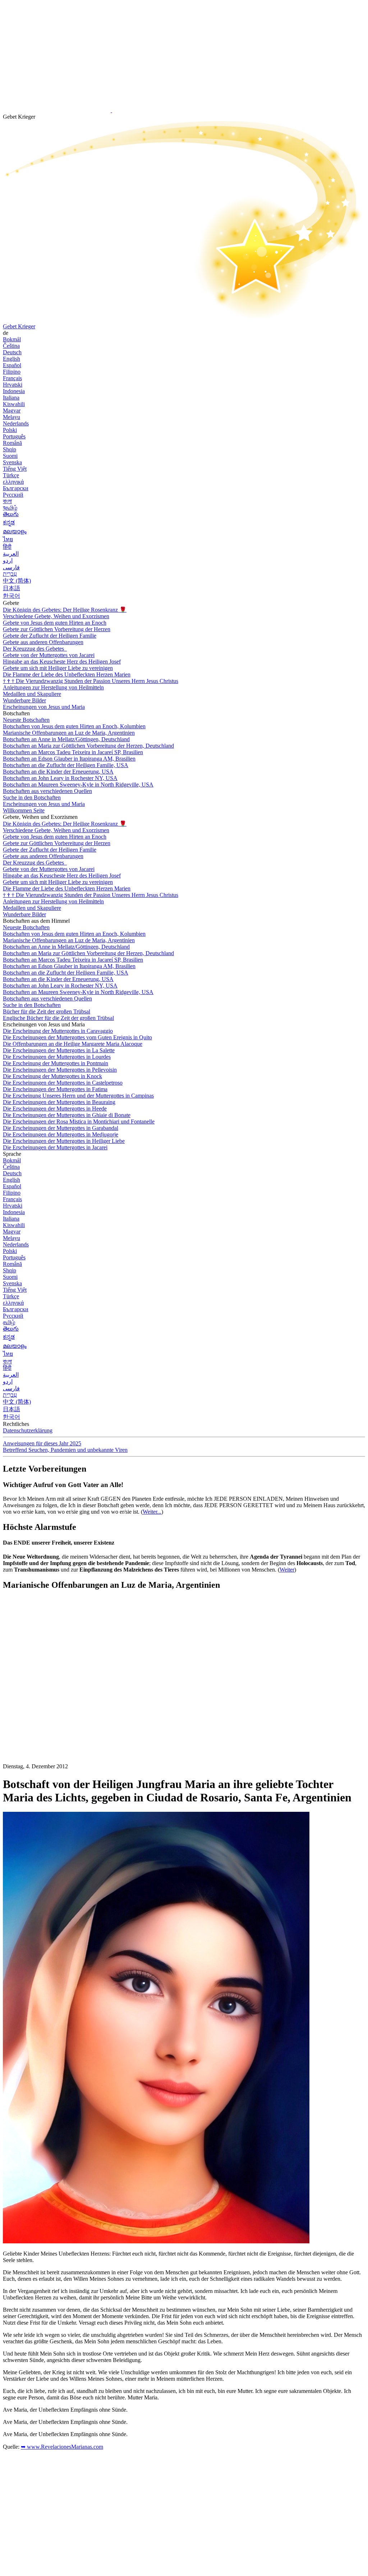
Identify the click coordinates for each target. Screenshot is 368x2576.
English (11, 359)
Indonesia (14, 391)
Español (12, 365)
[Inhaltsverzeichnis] (57, 1704)
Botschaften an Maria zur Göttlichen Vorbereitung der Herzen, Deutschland (88, 746)
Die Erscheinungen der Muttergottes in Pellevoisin (60, 1070)
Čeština (11, 346)
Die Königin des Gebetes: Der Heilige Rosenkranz (65, 610)
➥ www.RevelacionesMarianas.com (62, 2447)
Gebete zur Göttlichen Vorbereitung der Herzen (57, 629)
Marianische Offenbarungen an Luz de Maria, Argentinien (69, 733)
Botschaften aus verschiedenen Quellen (47, 791)
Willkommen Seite (24, 810)
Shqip (10, 449)
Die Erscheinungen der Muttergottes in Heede (55, 1109)
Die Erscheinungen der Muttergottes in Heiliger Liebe (64, 1141)
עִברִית (10, 574)
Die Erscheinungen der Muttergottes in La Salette (59, 1050)
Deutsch (12, 352)
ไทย (8, 539)
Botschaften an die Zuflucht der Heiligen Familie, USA (66, 765)
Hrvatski (13, 385)
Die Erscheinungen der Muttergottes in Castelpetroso (63, 1083)
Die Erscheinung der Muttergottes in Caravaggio (58, 1031)
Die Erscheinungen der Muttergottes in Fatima (55, 1089)
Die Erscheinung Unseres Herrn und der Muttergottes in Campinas (78, 1096)
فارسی (11, 567)
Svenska (12, 462)
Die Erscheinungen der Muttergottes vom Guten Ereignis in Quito (77, 1037)
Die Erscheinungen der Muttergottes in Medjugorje (61, 1134)
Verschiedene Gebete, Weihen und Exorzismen (56, 616)
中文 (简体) (17, 581)
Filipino (12, 372)
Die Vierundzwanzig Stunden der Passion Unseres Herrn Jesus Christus (91, 681)
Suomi (10, 456)
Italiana (11, 398)
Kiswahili (14, 404)
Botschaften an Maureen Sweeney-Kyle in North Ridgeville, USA (78, 785)
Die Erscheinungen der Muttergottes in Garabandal (61, 1128)
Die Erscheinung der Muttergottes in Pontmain (56, 1063)
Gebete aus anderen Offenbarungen (43, 642)
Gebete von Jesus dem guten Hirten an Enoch (55, 623)
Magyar (12, 411)
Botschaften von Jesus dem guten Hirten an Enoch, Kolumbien (74, 726)
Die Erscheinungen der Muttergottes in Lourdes (57, 1057)
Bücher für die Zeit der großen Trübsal (47, 1011)
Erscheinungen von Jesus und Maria (44, 707)
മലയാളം (15, 531)
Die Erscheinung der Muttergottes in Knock (52, 1076)
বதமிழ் (10, 508)
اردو (8, 560)
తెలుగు (11, 514)
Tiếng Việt (15, 469)
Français (12, 378)
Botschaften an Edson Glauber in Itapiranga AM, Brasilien (69, 759)
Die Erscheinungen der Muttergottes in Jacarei (55, 1147)
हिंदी (7, 547)
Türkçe (11, 475)
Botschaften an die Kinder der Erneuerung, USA (58, 772)
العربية (11, 554)
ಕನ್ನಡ (9, 522)
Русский (13, 495)
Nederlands (16, 423)
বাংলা (7, 501)
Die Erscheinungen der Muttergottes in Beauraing (59, 1102)
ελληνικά (13, 482)
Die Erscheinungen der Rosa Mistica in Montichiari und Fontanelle (79, 1121)
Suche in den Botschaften (32, 797)
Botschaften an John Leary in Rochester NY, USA (60, 778)
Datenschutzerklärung (28, 1430)
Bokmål (12, 339)
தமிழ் (9, 1322)
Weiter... (152, 1512)
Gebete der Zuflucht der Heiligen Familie (50, 636)
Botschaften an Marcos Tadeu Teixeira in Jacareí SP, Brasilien (73, 752)
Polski (10, 430)
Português (14, 436)
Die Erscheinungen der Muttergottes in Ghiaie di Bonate (67, 1115)
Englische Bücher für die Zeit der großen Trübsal (58, 1018)
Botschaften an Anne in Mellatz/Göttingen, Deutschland (66, 739)
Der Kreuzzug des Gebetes (34, 649)
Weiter (287, 1570)
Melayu (11, 417)
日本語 (11, 588)
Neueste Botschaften (26, 720)
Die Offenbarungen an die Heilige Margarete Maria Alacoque (73, 1044)
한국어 (11, 596)
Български (16, 488)
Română (12, 443)
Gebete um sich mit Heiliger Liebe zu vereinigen (58, 668)
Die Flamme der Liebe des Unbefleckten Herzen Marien (67, 674)
